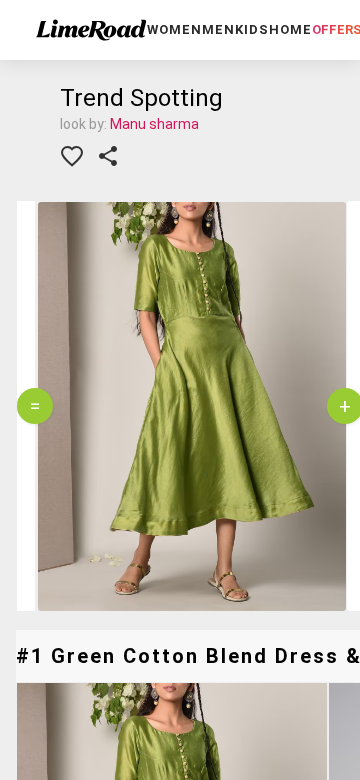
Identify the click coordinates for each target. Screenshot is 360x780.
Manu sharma (154, 124)
